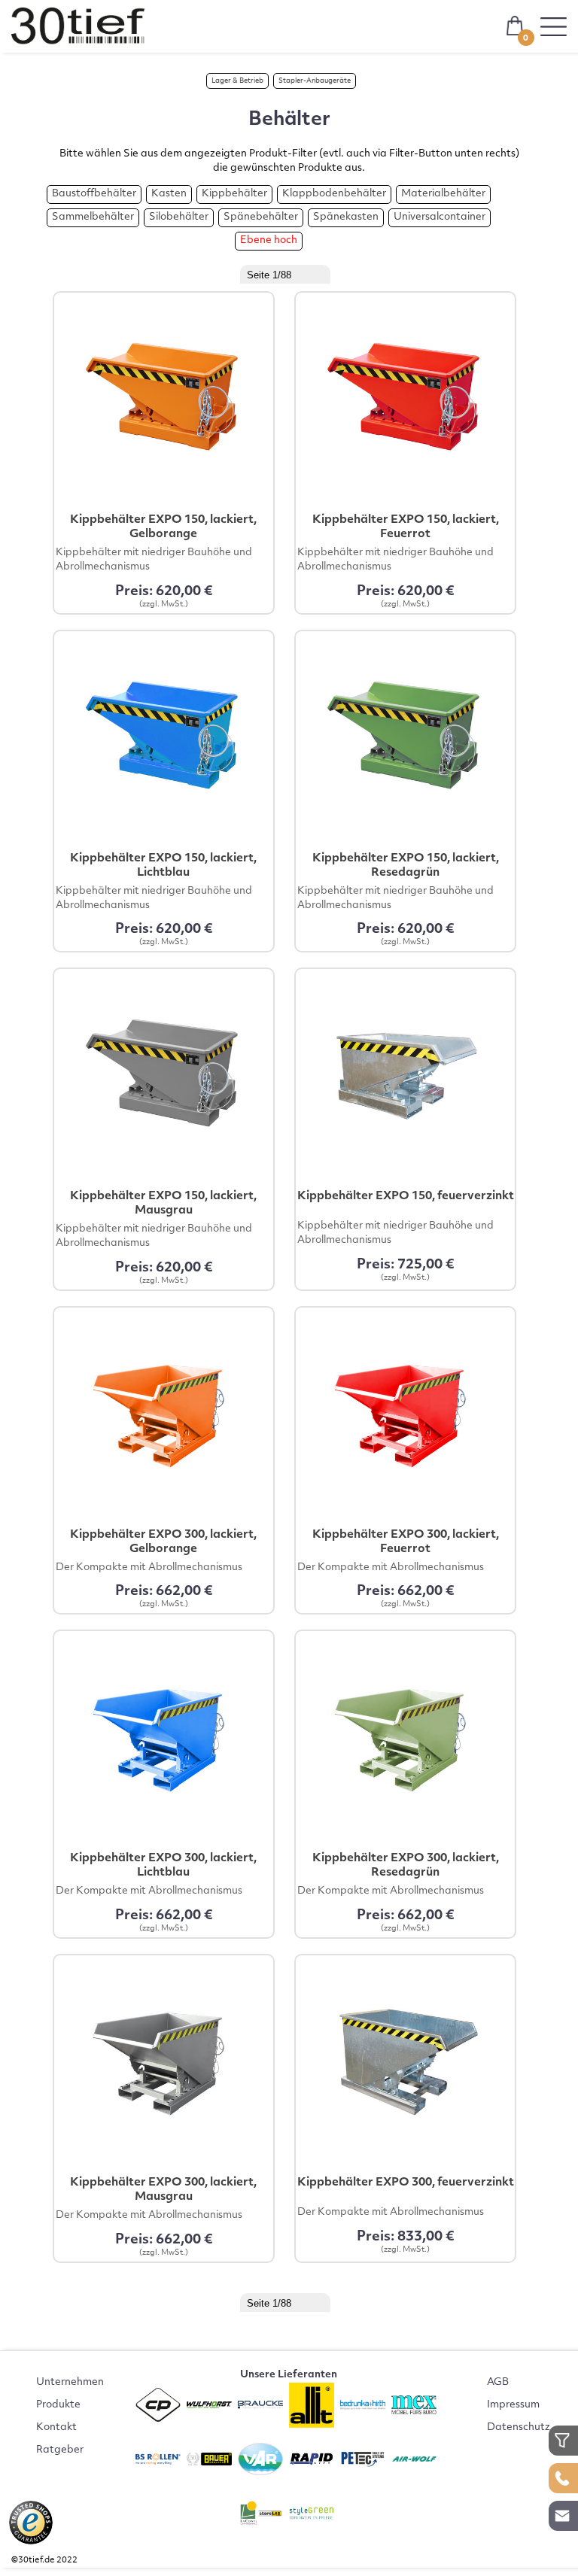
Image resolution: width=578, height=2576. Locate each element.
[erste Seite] (218, 272)
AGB (498, 2383)
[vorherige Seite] (232, 272)
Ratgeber (60, 2450)
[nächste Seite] (345, 272)
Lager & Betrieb (237, 81)
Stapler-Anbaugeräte (315, 81)
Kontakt (56, 2428)
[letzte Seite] (360, 272)
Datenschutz (519, 2428)
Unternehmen (70, 2383)
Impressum (513, 2405)
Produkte (58, 2405)
